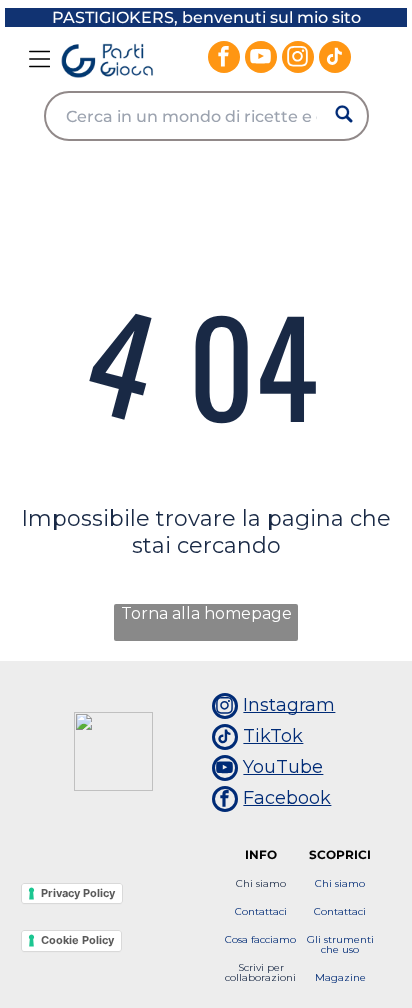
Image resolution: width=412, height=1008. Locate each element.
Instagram (289, 705)
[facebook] (224, 59)
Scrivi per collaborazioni (260, 972)
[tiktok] (335, 59)
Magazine (340, 977)
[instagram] (298, 59)
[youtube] (261, 59)
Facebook (287, 798)
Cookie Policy (77, 940)
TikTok (273, 736)
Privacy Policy (78, 893)
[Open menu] (39, 59)
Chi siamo (261, 883)
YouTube (283, 767)
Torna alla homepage (206, 613)
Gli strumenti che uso (340, 944)
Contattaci (261, 911)
